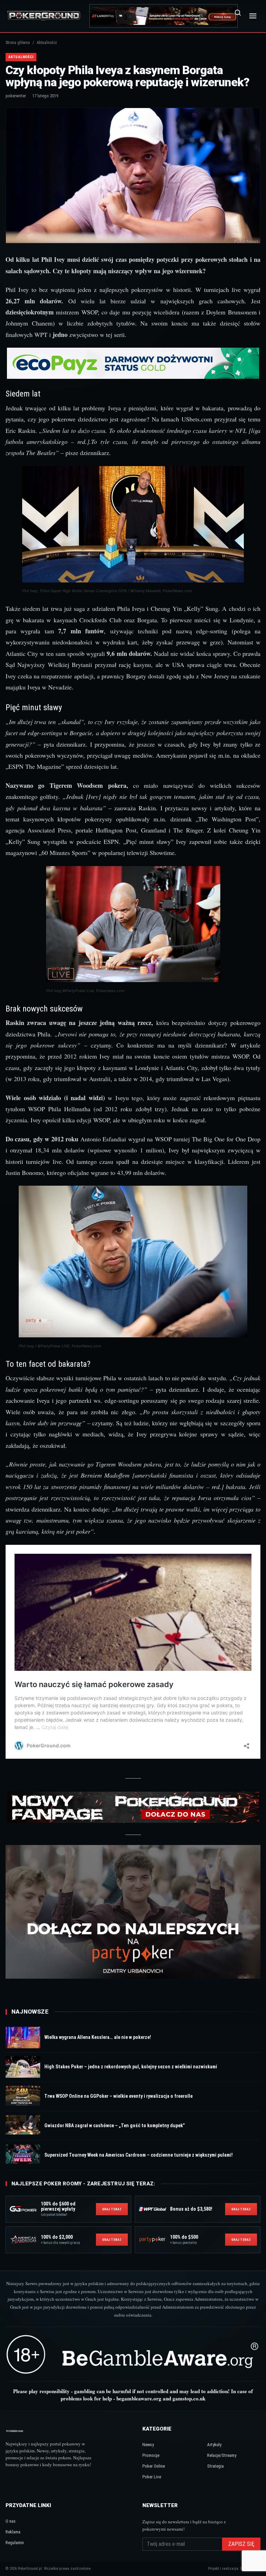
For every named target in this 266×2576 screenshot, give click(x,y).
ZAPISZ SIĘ (241, 2544)
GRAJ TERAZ (112, 2209)
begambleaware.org (139, 2398)
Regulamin (15, 2543)
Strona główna (18, 43)
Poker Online (154, 2466)
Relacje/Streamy (222, 2455)
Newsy (148, 2445)
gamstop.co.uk (189, 2398)
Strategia (215, 2466)
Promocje (151, 2455)
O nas (11, 2521)
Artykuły (214, 2445)
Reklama (13, 2532)
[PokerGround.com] (44, 16)
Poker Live (152, 2477)
